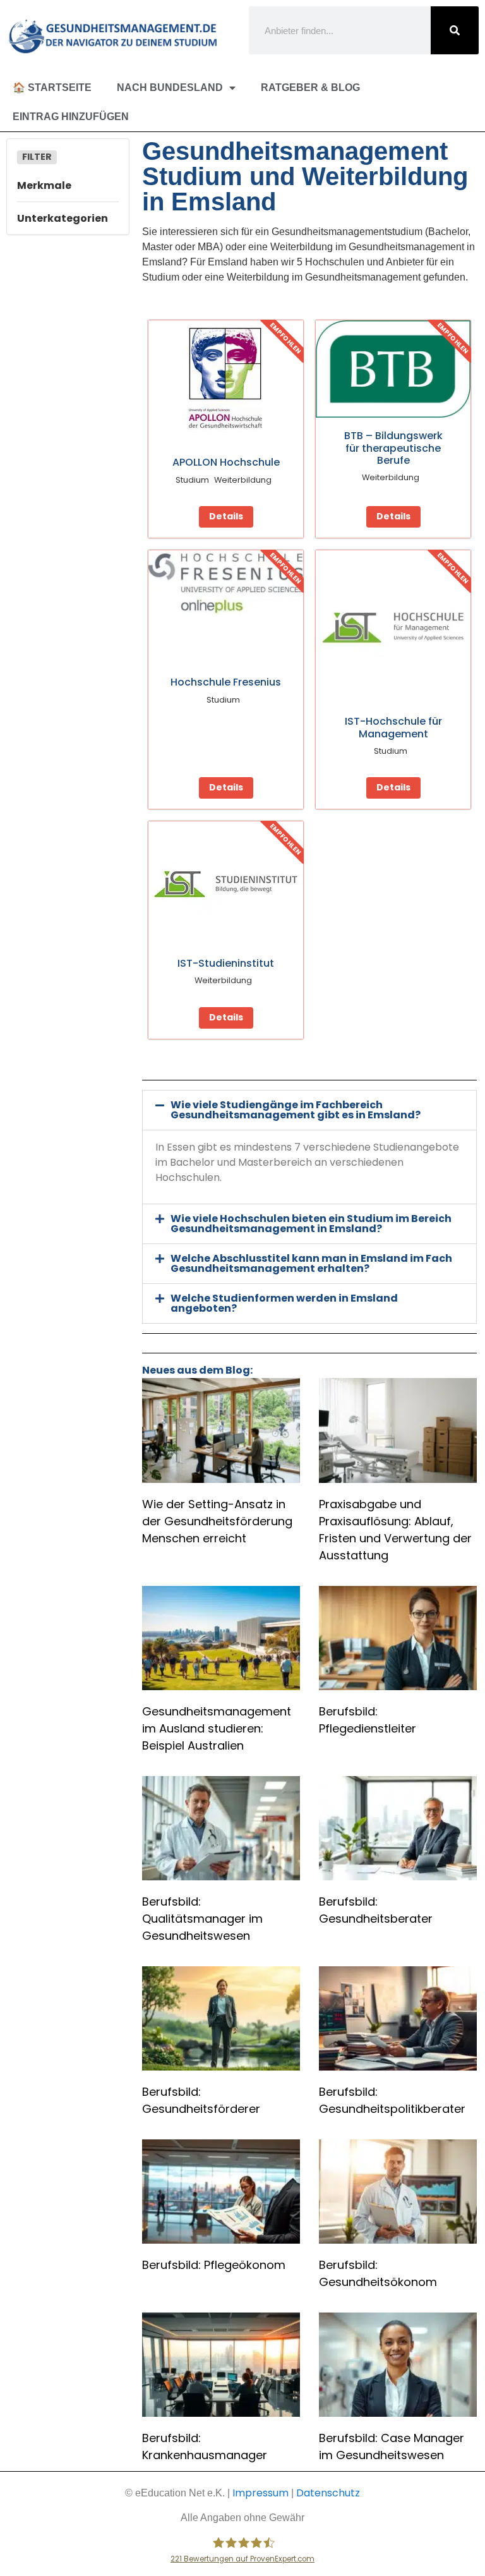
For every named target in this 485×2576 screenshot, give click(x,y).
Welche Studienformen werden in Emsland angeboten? (284, 1303)
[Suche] (455, 30)
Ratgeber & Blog (310, 88)
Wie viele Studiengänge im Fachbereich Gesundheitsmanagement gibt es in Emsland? (296, 1110)
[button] (309, 1110)
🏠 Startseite (52, 88)
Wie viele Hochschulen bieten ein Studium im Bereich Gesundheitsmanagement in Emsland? (311, 1224)
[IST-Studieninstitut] (226, 884)
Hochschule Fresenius (226, 682)
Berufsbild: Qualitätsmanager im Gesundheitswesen (202, 1919)
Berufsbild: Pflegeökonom (214, 2265)
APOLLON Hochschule (226, 462)
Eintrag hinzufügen (71, 117)
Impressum (260, 2493)
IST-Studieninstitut (226, 963)
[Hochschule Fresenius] (226, 583)
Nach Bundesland (170, 88)
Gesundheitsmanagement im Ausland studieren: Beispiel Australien (217, 1728)
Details (226, 516)
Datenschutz (328, 2493)
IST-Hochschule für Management (393, 727)
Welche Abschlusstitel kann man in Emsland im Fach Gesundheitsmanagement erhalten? (311, 1263)
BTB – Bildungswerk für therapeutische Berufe (393, 448)
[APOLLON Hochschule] (226, 383)
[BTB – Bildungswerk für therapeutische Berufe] (393, 369)
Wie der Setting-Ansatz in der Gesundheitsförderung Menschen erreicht (217, 1521)
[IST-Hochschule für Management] (393, 628)
